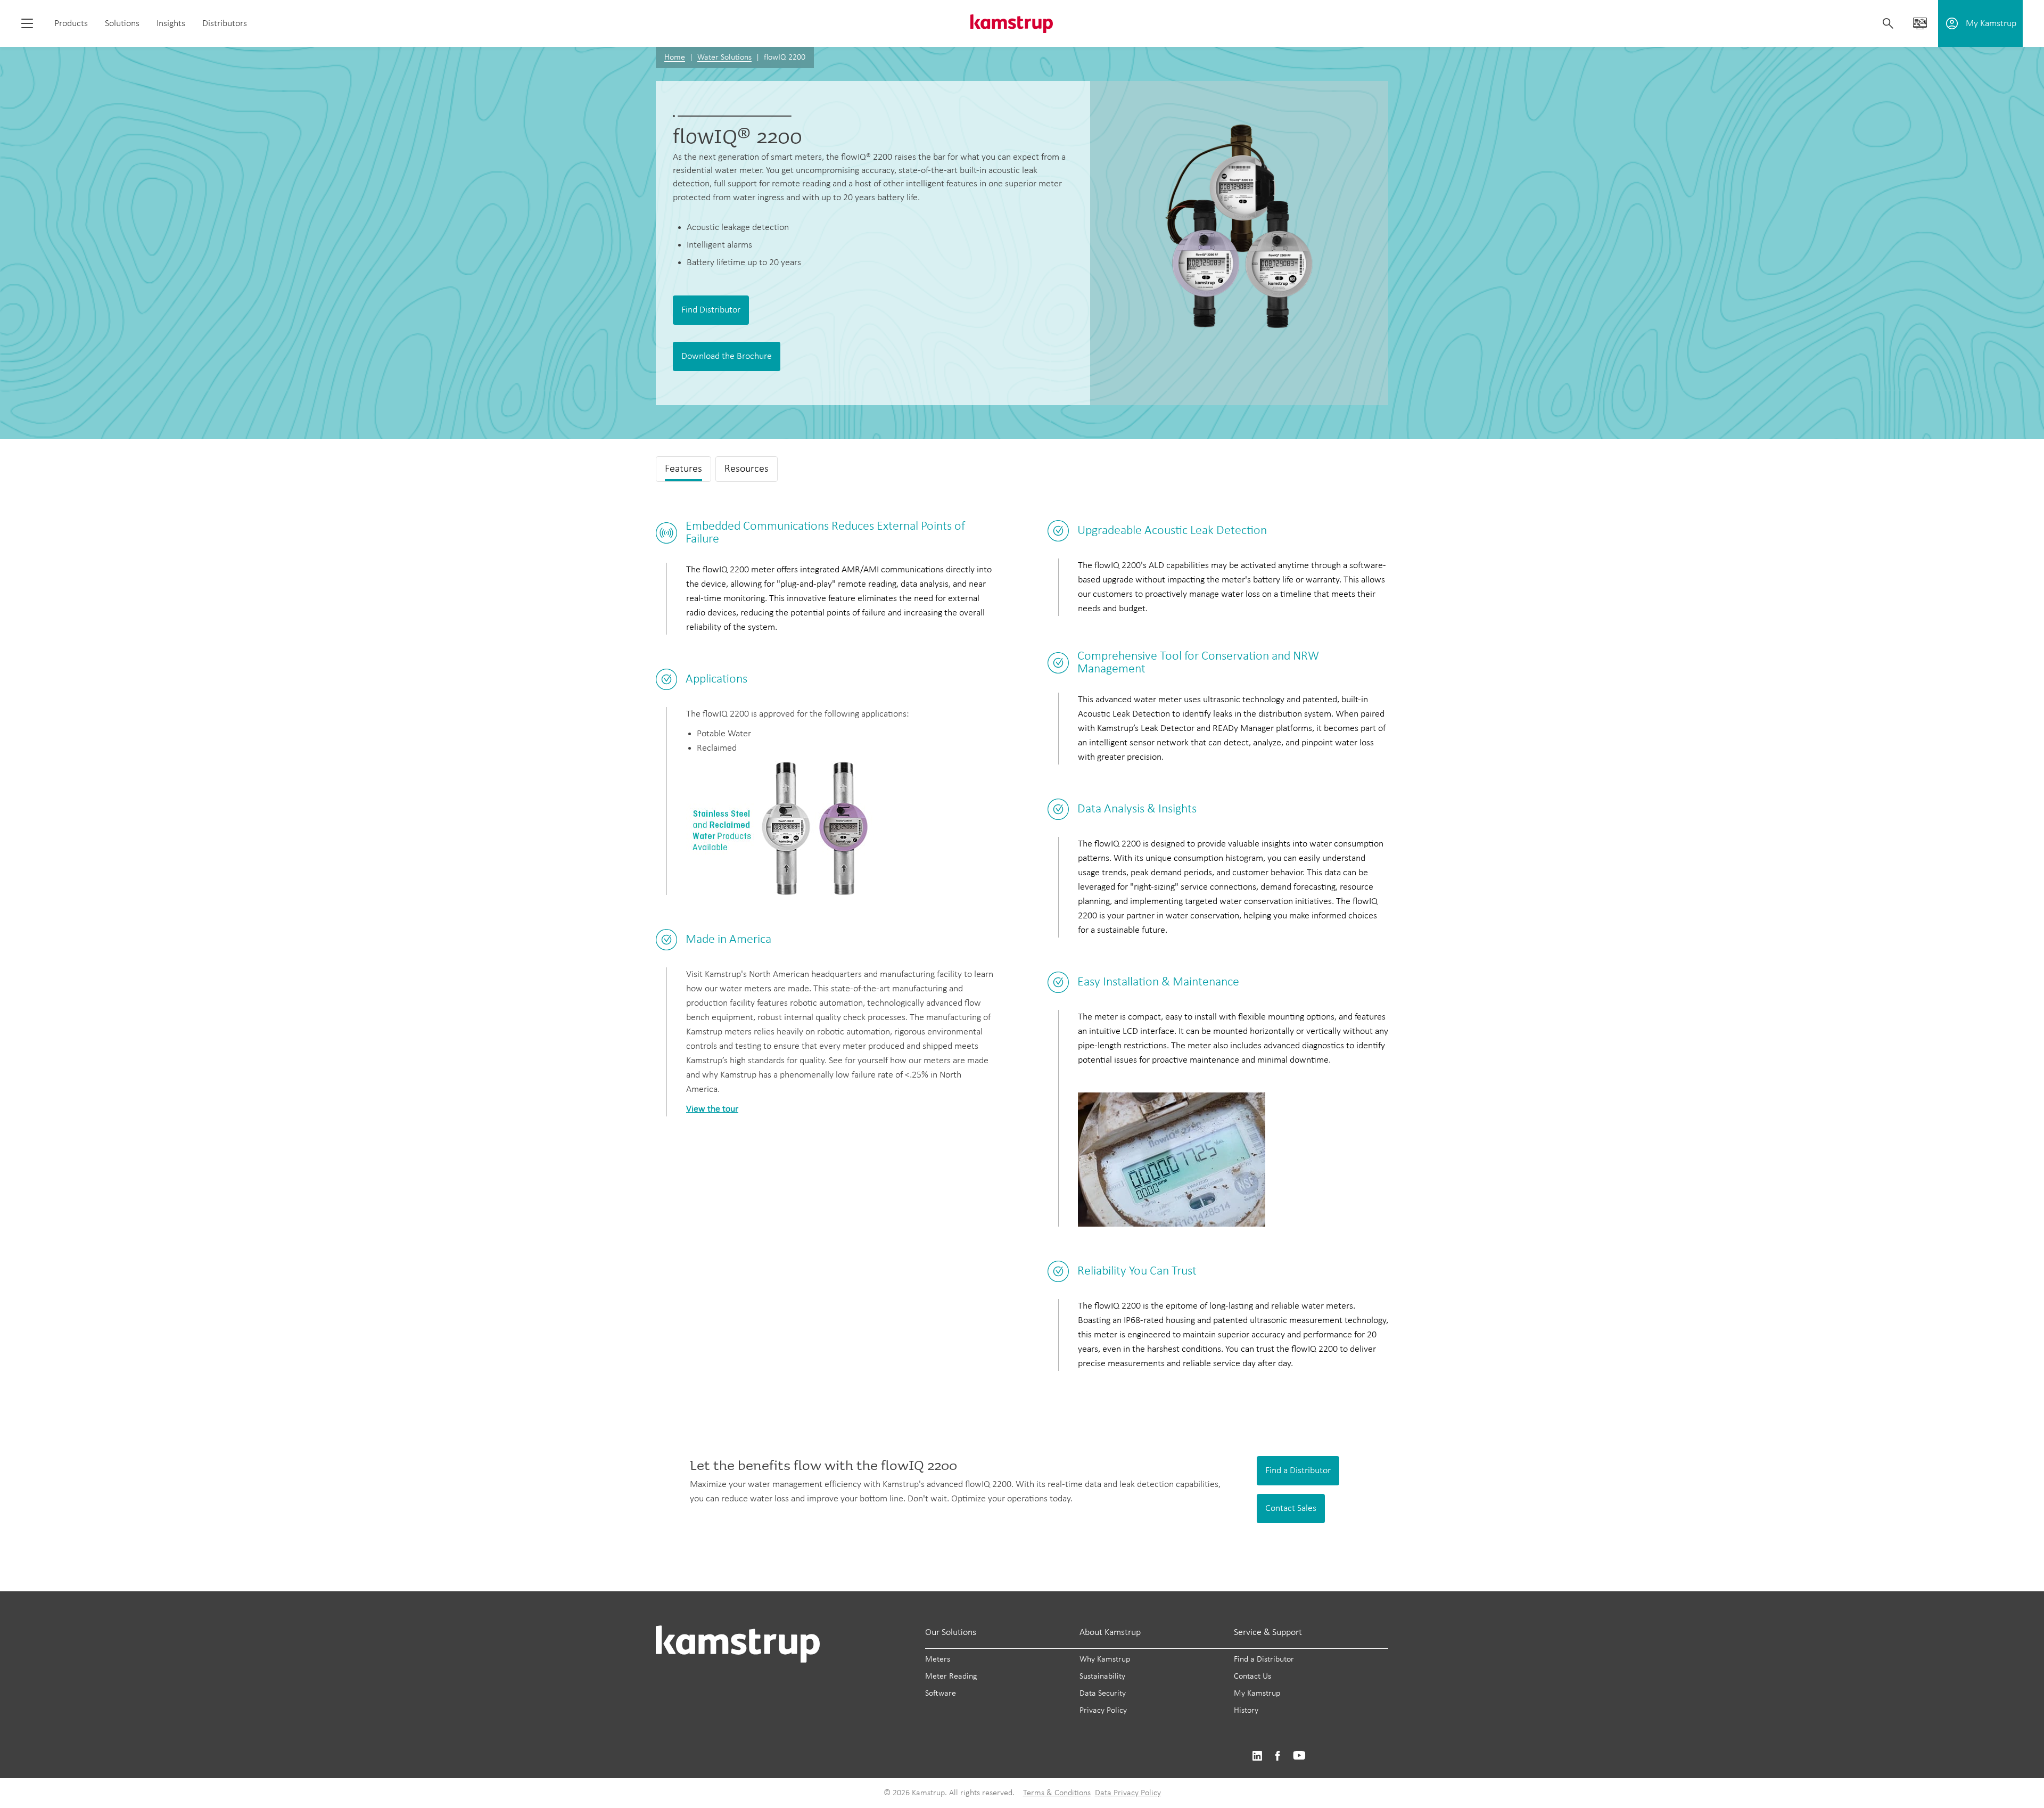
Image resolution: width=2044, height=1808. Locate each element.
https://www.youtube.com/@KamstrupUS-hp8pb (1299, 1756)
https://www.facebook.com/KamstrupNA (1278, 1756)
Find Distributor (711, 310)
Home (675, 57)
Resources (747, 469)
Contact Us (1252, 1676)
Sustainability (1102, 1676)
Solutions (122, 24)
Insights (171, 24)
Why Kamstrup (1105, 1659)
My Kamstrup (1257, 1694)
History (1246, 1711)
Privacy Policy (1103, 1711)
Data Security (1103, 1694)
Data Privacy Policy (1128, 1793)
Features (683, 469)
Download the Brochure (727, 356)
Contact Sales (1291, 1509)
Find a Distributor (1298, 1471)
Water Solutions (724, 57)
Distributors (225, 24)
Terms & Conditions (1057, 1793)
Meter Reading (951, 1676)
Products (71, 24)
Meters (938, 1659)
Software (941, 1694)
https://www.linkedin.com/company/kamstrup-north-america (1257, 1756)
